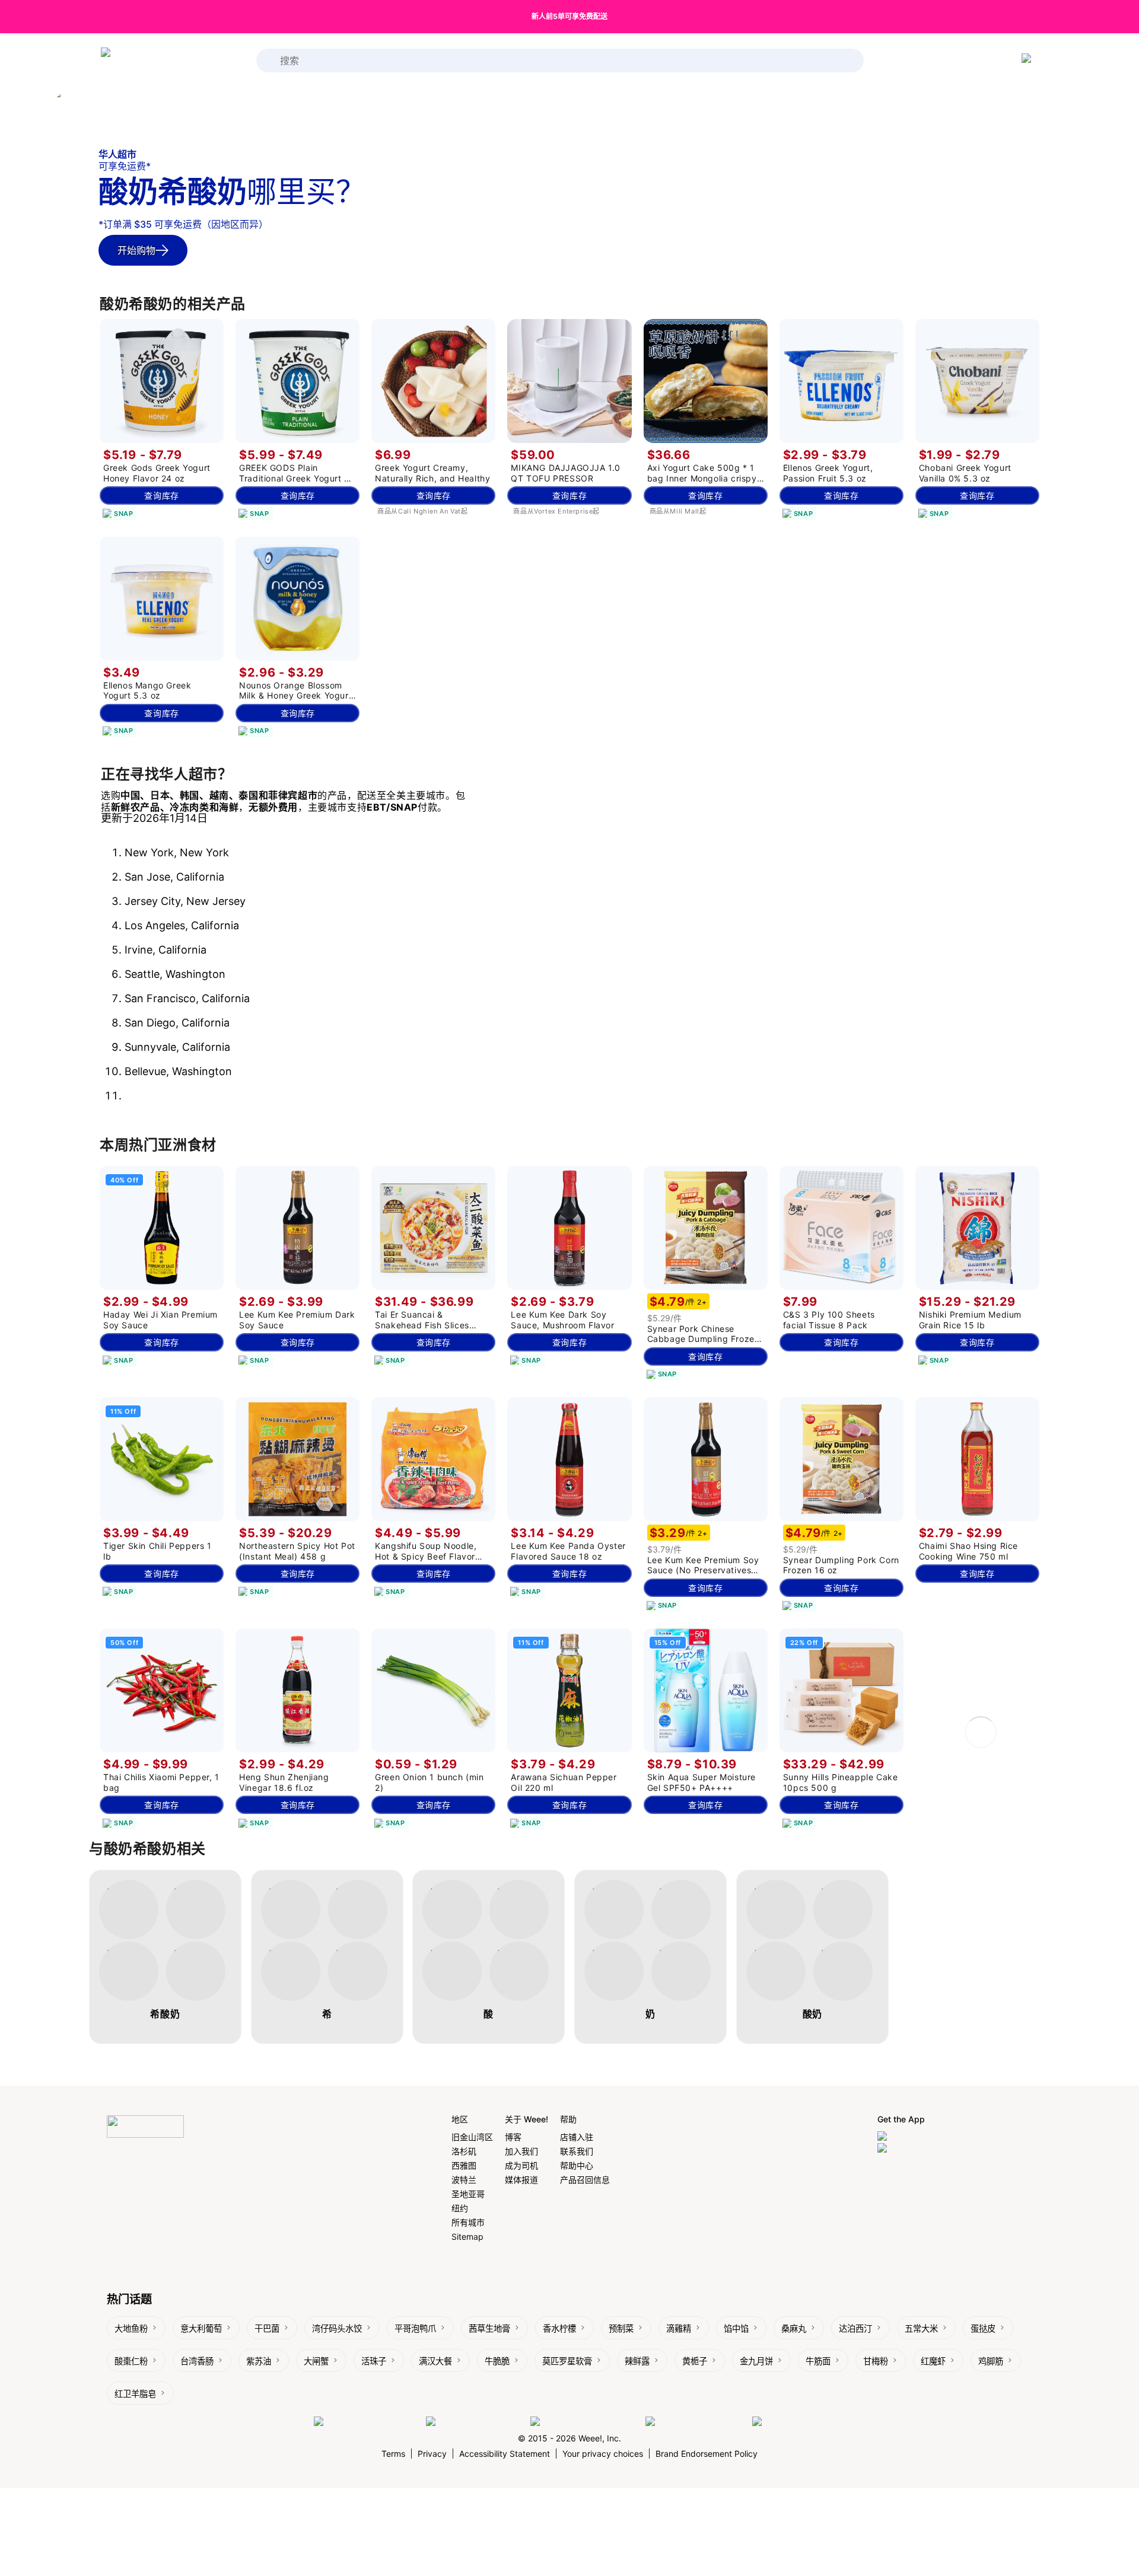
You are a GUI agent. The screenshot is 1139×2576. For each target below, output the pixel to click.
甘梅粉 (876, 2361)
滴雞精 (679, 2328)
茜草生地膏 (489, 2328)
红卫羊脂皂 (135, 2394)
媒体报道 (521, 2180)
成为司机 (521, 2165)
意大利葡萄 (201, 2328)
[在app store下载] (913, 2137)
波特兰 (464, 2180)
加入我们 (521, 2151)
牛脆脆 (497, 2361)
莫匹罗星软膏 (567, 2361)
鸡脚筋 (991, 2361)
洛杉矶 (464, 2151)
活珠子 (374, 2361)
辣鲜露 (637, 2361)
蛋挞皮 (983, 2328)
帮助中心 (577, 2165)
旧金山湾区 (472, 2137)
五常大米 (921, 2328)
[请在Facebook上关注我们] (367, 2422)
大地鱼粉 (131, 2328)
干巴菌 (267, 2328)
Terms (393, 2454)
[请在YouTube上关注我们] (696, 2422)
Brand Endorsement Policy (707, 2454)
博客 (513, 2137)
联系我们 (577, 2151)
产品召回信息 (585, 2180)
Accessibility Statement (505, 2454)
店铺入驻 (577, 2137)
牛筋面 (818, 2361)
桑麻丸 (794, 2328)
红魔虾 (933, 2361)
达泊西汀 (855, 2328)
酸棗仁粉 (131, 2361)
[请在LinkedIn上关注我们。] (585, 2422)
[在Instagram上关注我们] (475, 2422)
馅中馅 (736, 2328)
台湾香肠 (197, 2361)
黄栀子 (695, 2361)
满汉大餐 (435, 2361)
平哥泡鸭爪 (415, 2328)
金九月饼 (756, 2361)
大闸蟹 (316, 2361)
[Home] (148, 61)
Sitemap (467, 2237)
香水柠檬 (559, 2328)
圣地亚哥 (468, 2194)
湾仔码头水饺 (337, 2328)
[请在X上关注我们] (789, 2422)
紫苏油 (259, 2361)
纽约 (460, 2208)
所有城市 (468, 2222)
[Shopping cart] (1029, 60)
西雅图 (464, 2165)
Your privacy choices (603, 2454)
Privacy (432, 2454)
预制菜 (621, 2328)
